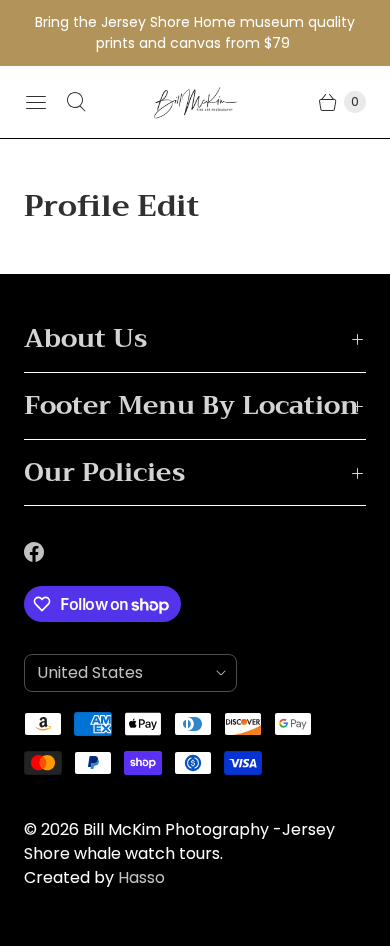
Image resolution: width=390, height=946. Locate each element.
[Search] (76, 102)
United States (122, 672)
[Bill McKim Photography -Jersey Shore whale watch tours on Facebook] (46, 552)
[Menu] (36, 102)
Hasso (141, 877)
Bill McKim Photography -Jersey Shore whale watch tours (179, 841)
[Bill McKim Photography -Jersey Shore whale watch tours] (195, 102)
